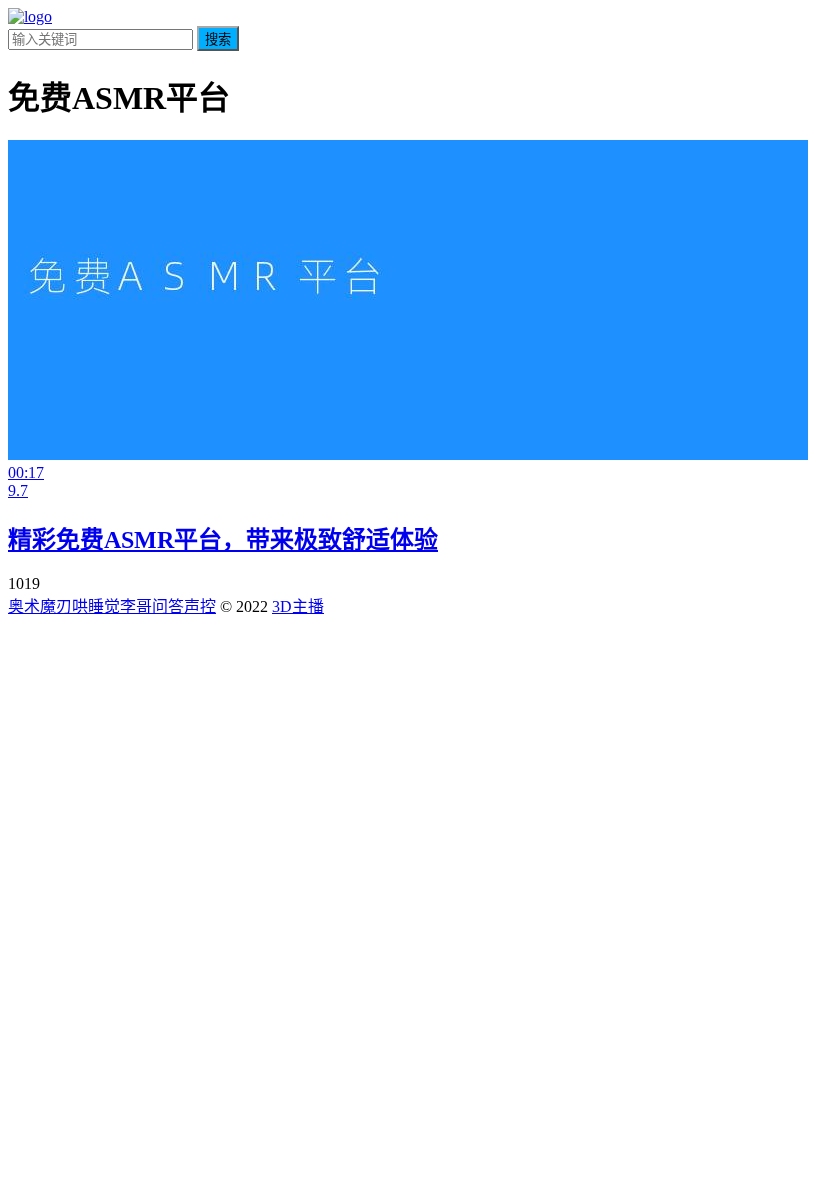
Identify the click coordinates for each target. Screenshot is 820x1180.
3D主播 (298, 606)
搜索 (218, 39)
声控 (200, 606)
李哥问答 (152, 606)
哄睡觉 (96, 606)
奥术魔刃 (40, 606)
